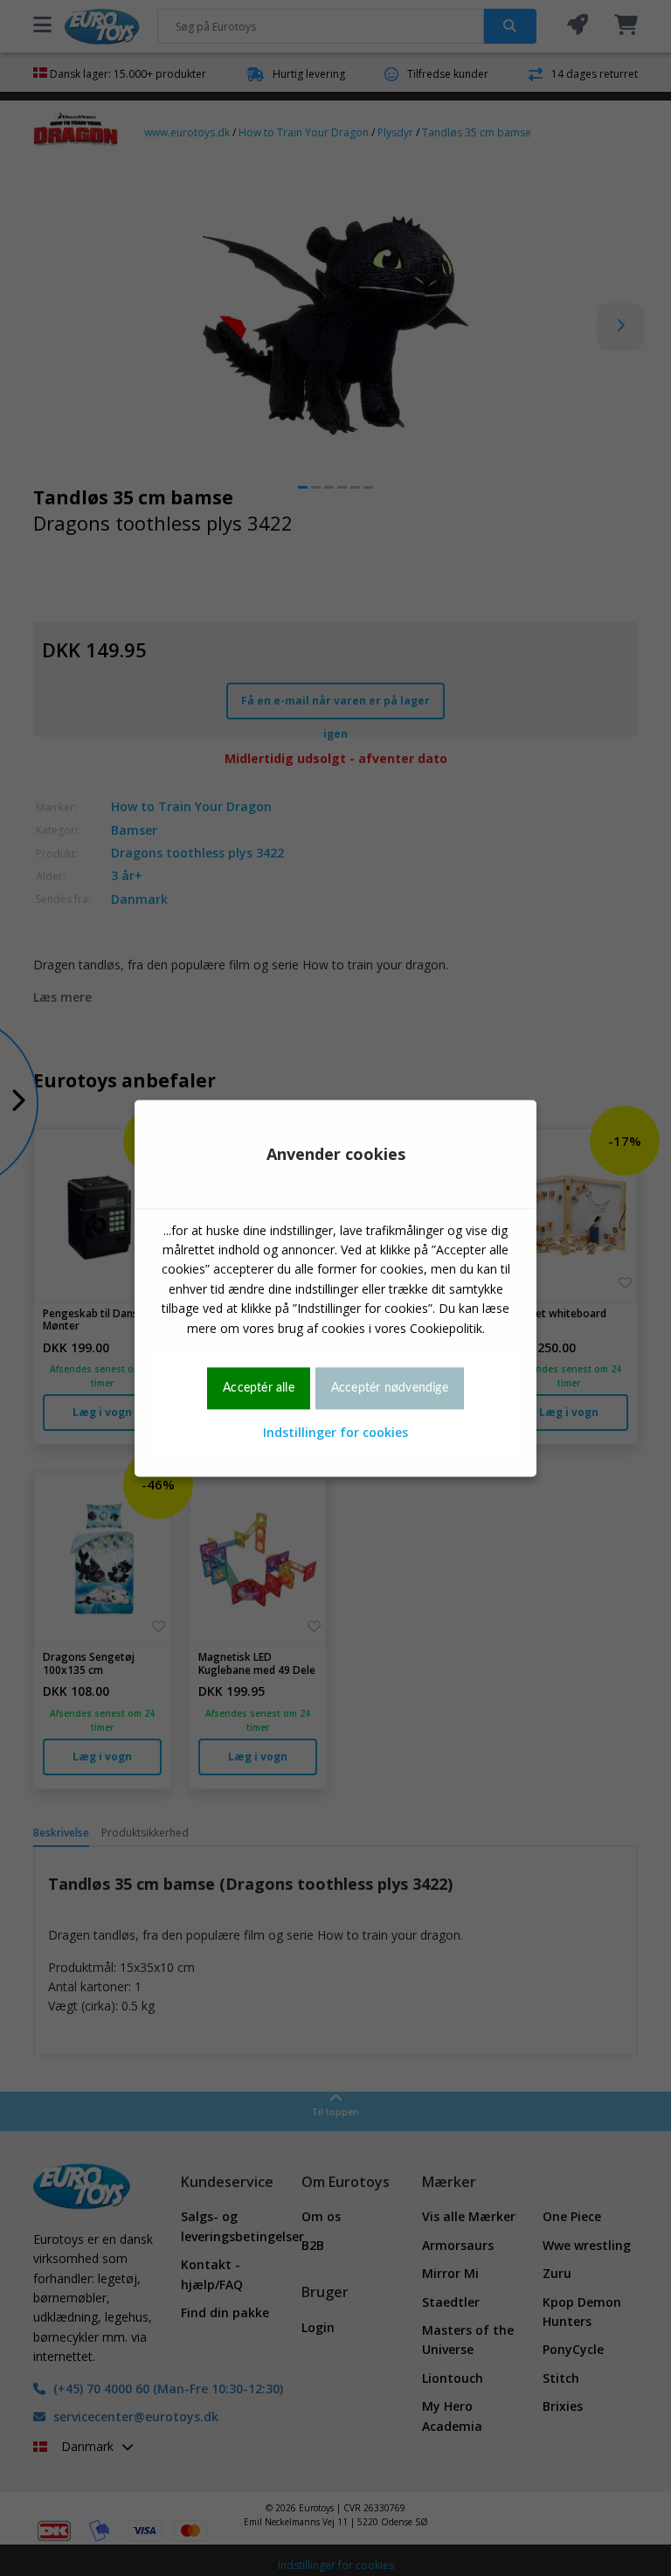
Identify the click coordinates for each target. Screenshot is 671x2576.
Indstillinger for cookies (335, 1433)
